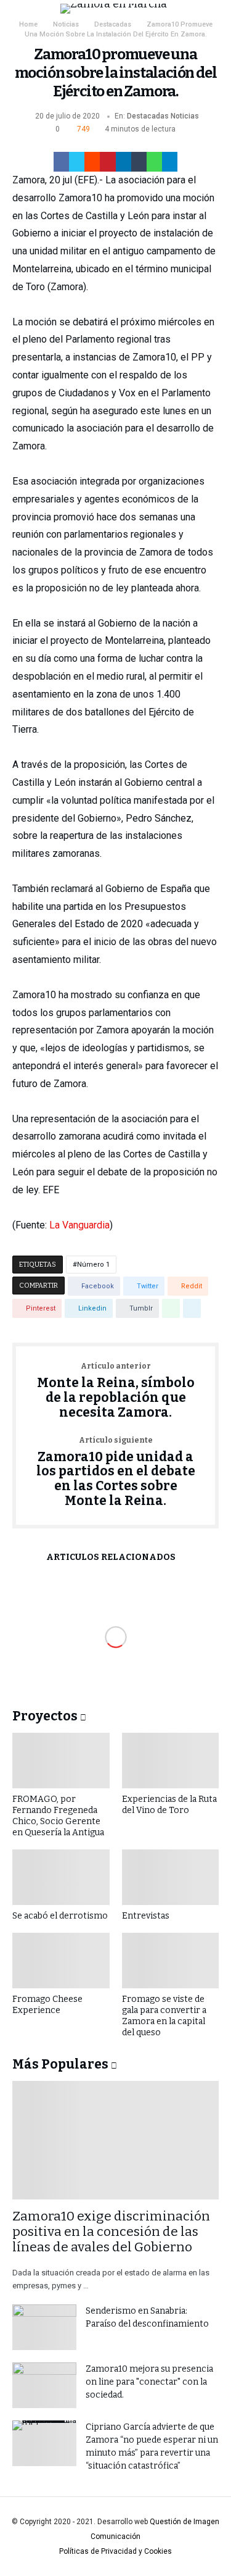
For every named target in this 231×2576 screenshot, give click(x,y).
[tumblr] (139, 162)
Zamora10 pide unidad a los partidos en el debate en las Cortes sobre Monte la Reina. (116, 1473)
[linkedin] (124, 162)
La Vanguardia (79, 1225)
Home (28, 24)
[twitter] (77, 162)
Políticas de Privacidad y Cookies (115, 2551)
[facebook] (61, 162)
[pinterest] (107, 162)
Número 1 (93, 1265)
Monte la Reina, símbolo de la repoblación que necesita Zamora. (116, 1391)
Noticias (66, 24)
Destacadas (113, 24)
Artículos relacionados (111, 1558)
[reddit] (92, 162)
